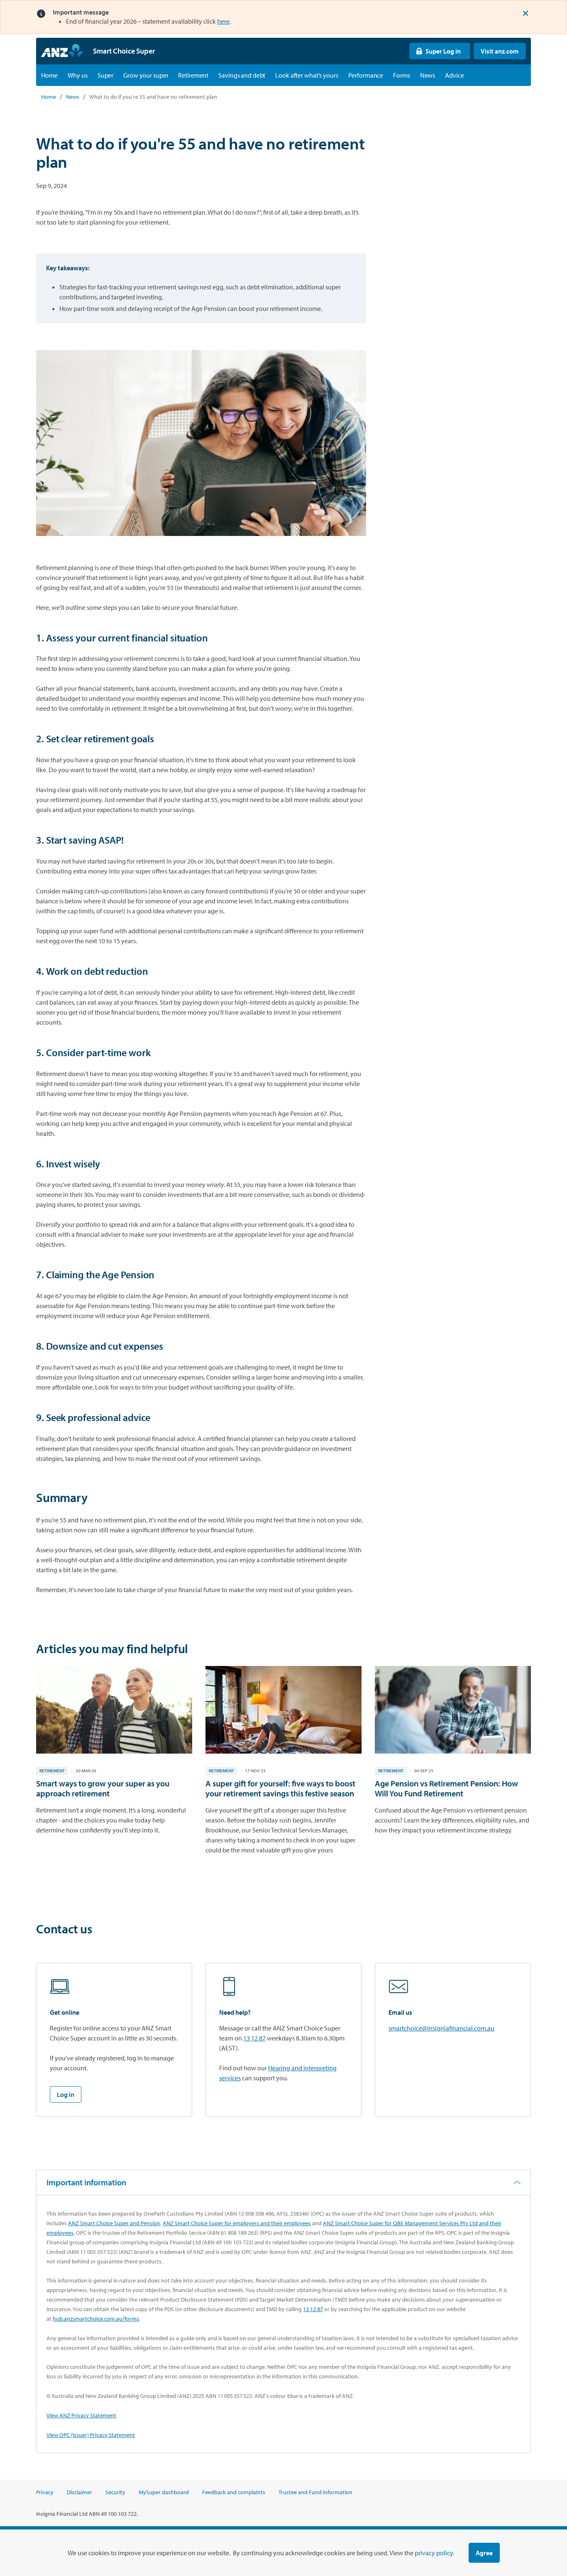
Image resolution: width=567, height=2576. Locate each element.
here (223, 21)
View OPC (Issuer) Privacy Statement (91, 2435)
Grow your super (146, 75)
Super (105, 75)
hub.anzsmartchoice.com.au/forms (96, 2319)
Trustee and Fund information (315, 2492)
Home (49, 75)
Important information (86, 2182)
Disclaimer (79, 2492)
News (428, 75)
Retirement (193, 75)
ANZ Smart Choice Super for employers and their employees (237, 2223)
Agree (484, 2553)
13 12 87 (254, 2038)
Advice (454, 75)
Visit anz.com (496, 51)
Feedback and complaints (234, 2492)
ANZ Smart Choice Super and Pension (114, 2223)
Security (115, 2492)
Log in (66, 2094)
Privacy (45, 2492)
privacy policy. (434, 2553)
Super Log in (435, 51)
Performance (366, 75)
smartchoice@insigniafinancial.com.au (441, 2028)
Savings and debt (242, 75)
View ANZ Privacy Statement (81, 2415)
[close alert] (525, 13)
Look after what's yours (307, 75)
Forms (401, 75)
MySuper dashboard (164, 2492)
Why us (78, 75)
